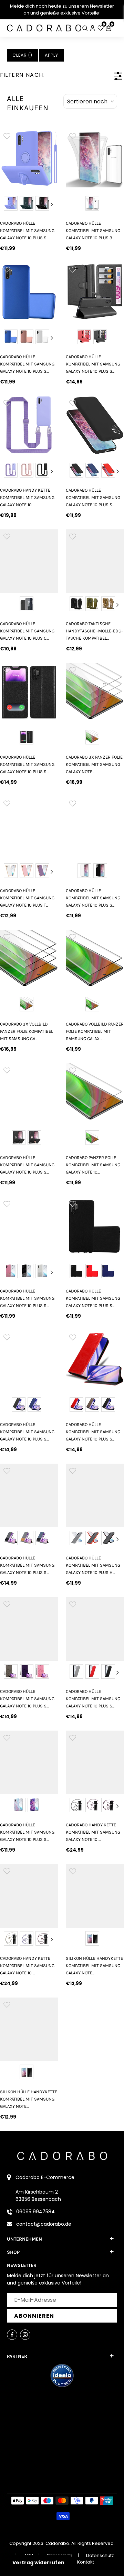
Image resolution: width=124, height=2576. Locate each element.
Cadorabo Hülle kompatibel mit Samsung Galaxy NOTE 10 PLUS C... (27, 631)
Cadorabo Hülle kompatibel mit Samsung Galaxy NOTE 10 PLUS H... (93, 1565)
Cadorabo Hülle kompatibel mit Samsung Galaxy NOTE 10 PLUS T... (27, 898)
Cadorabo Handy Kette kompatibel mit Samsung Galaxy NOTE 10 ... (27, 498)
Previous (6, 204)
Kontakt (86, 2562)
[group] (29, 158)
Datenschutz (100, 2555)
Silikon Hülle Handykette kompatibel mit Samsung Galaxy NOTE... (94, 1966)
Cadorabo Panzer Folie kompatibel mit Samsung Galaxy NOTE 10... (93, 1165)
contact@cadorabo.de (44, 2224)
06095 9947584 (35, 2212)
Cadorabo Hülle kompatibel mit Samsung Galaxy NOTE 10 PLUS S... (27, 231)
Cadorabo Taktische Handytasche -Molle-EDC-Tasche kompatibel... (94, 631)
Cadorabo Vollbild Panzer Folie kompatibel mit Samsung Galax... (95, 1031)
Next (52, 204)
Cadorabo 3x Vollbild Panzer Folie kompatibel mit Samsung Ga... (27, 1031)
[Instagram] (25, 2335)
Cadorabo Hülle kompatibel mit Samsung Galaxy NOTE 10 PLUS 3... (93, 231)
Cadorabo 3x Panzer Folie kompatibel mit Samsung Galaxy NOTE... (94, 765)
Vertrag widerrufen (38, 2563)
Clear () (22, 55)
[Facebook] (12, 2335)
